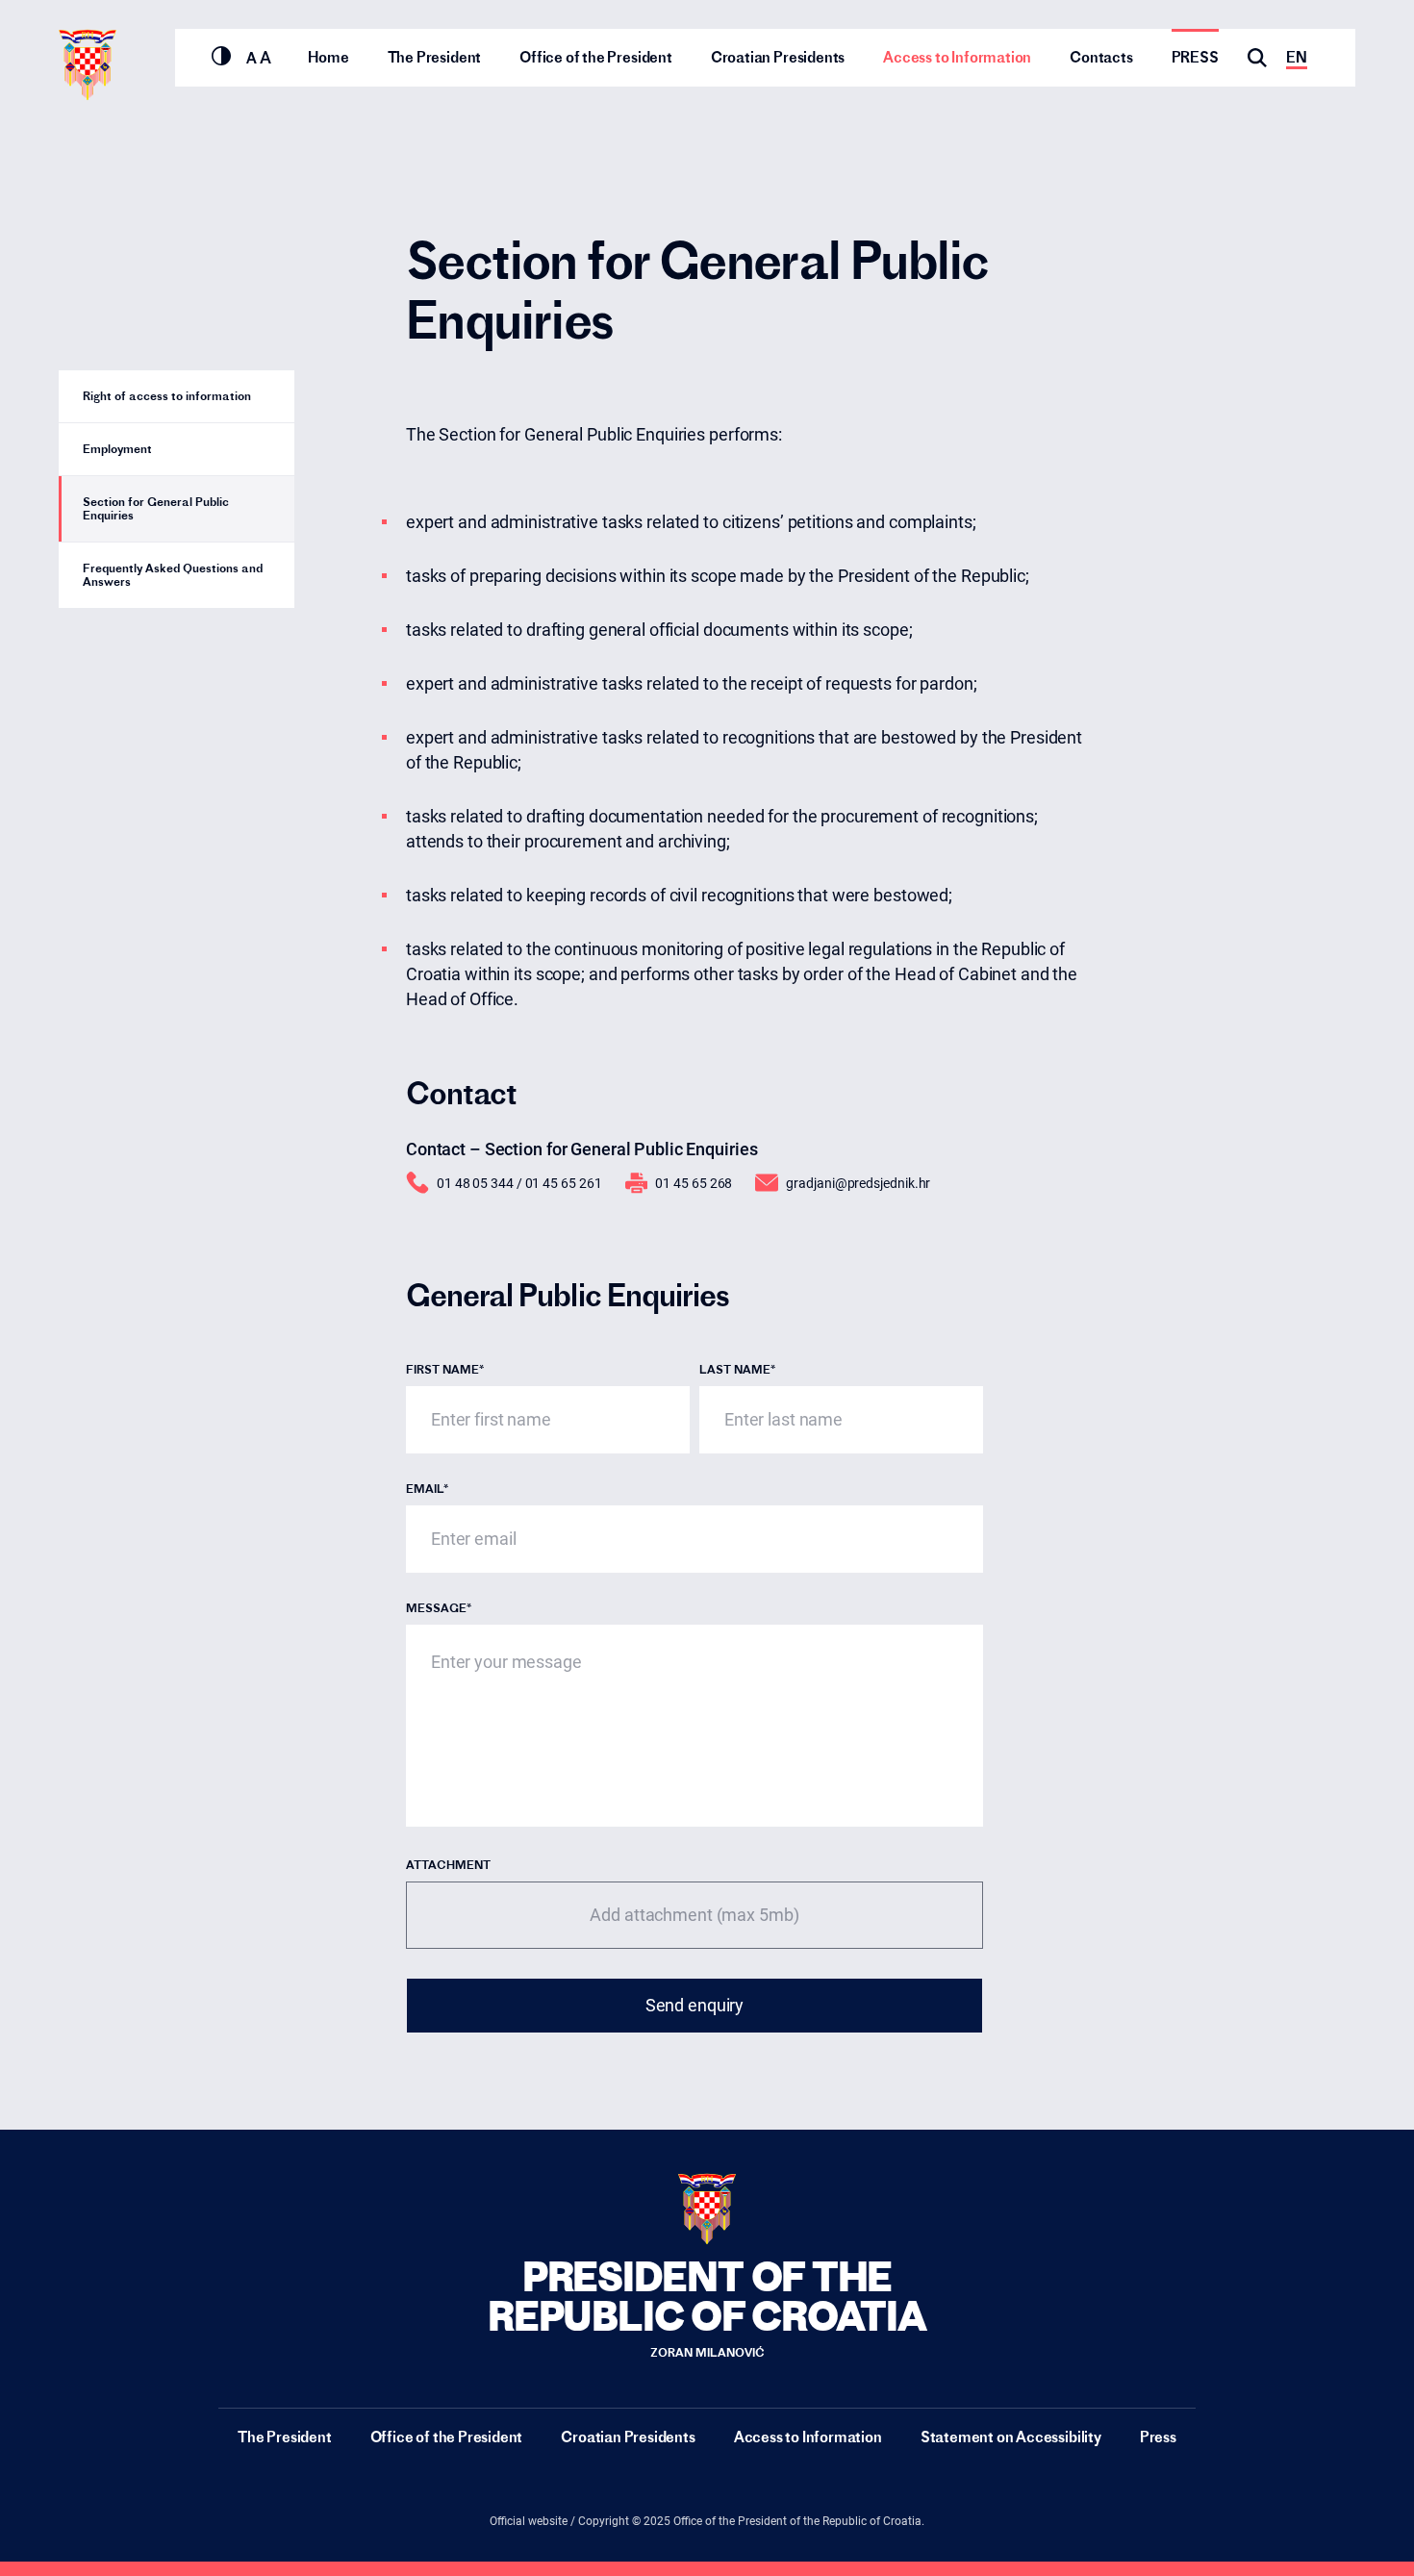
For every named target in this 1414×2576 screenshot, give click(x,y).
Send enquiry (695, 2005)
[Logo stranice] (88, 65)
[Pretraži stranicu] (1257, 58)
